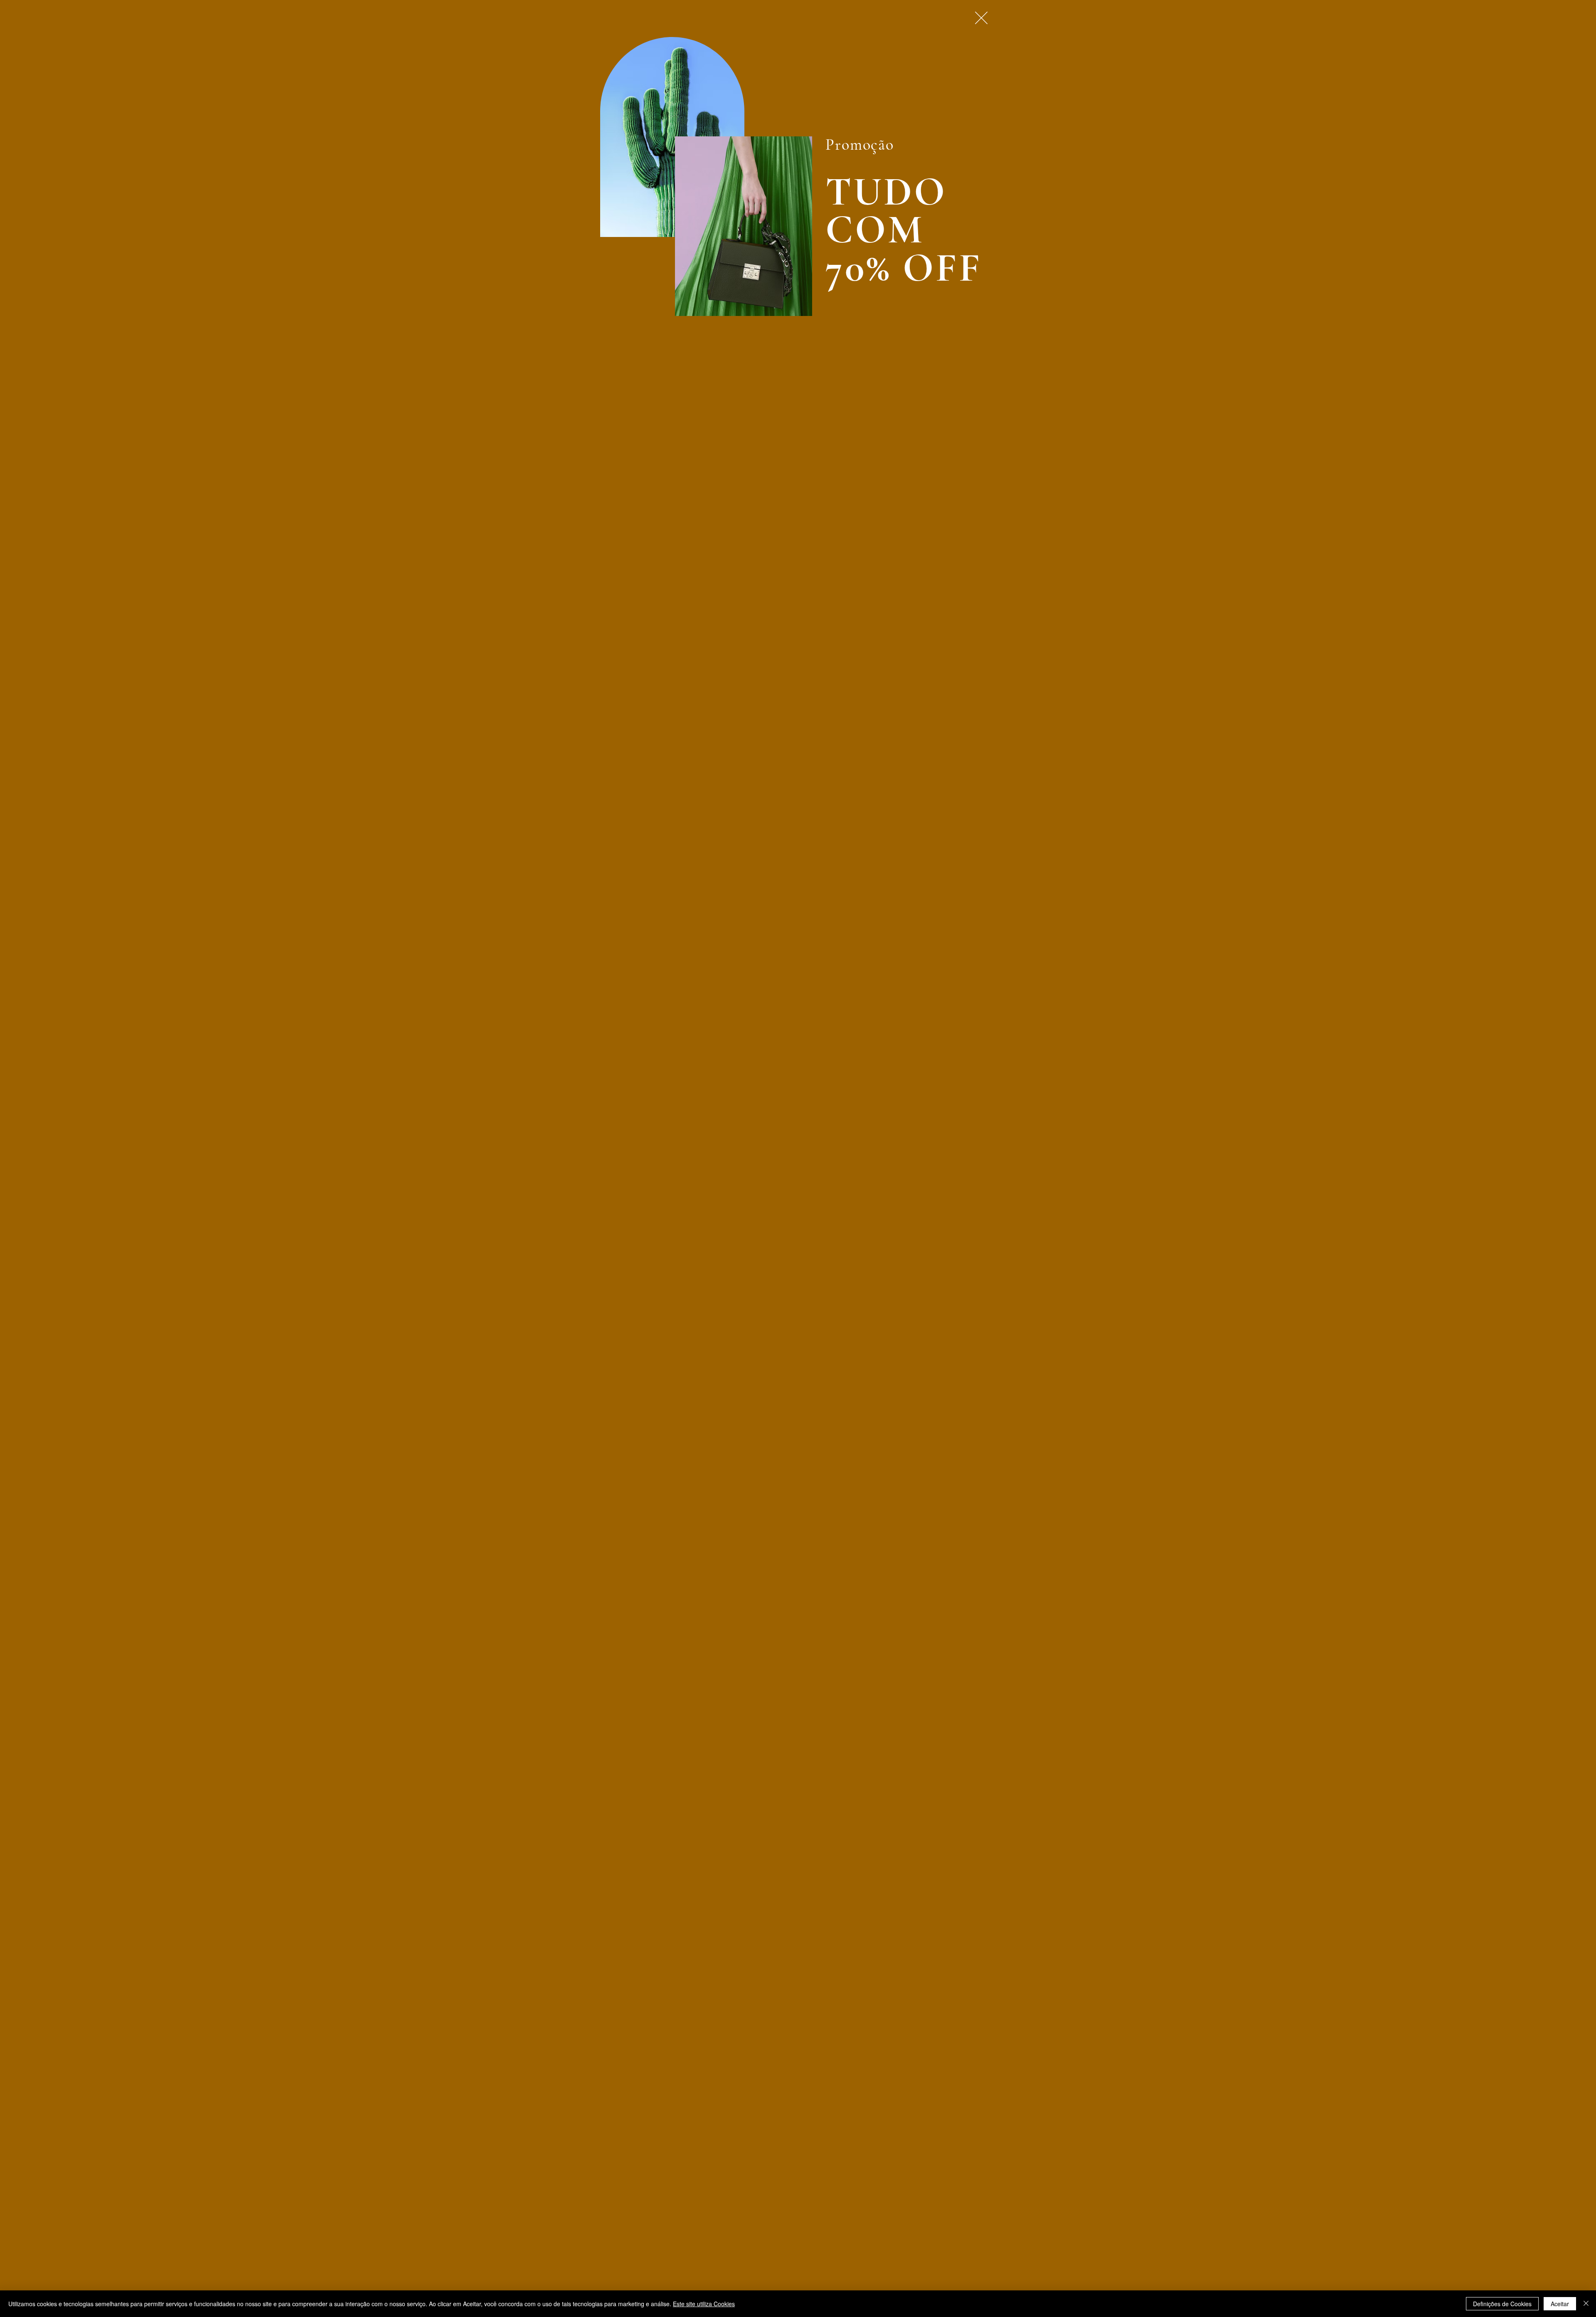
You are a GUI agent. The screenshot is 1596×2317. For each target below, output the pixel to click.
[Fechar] (1586, 2304)
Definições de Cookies (1502, 2304)
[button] (981, 18)
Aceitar (1560, 2304)
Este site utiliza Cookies (704, 2304)
